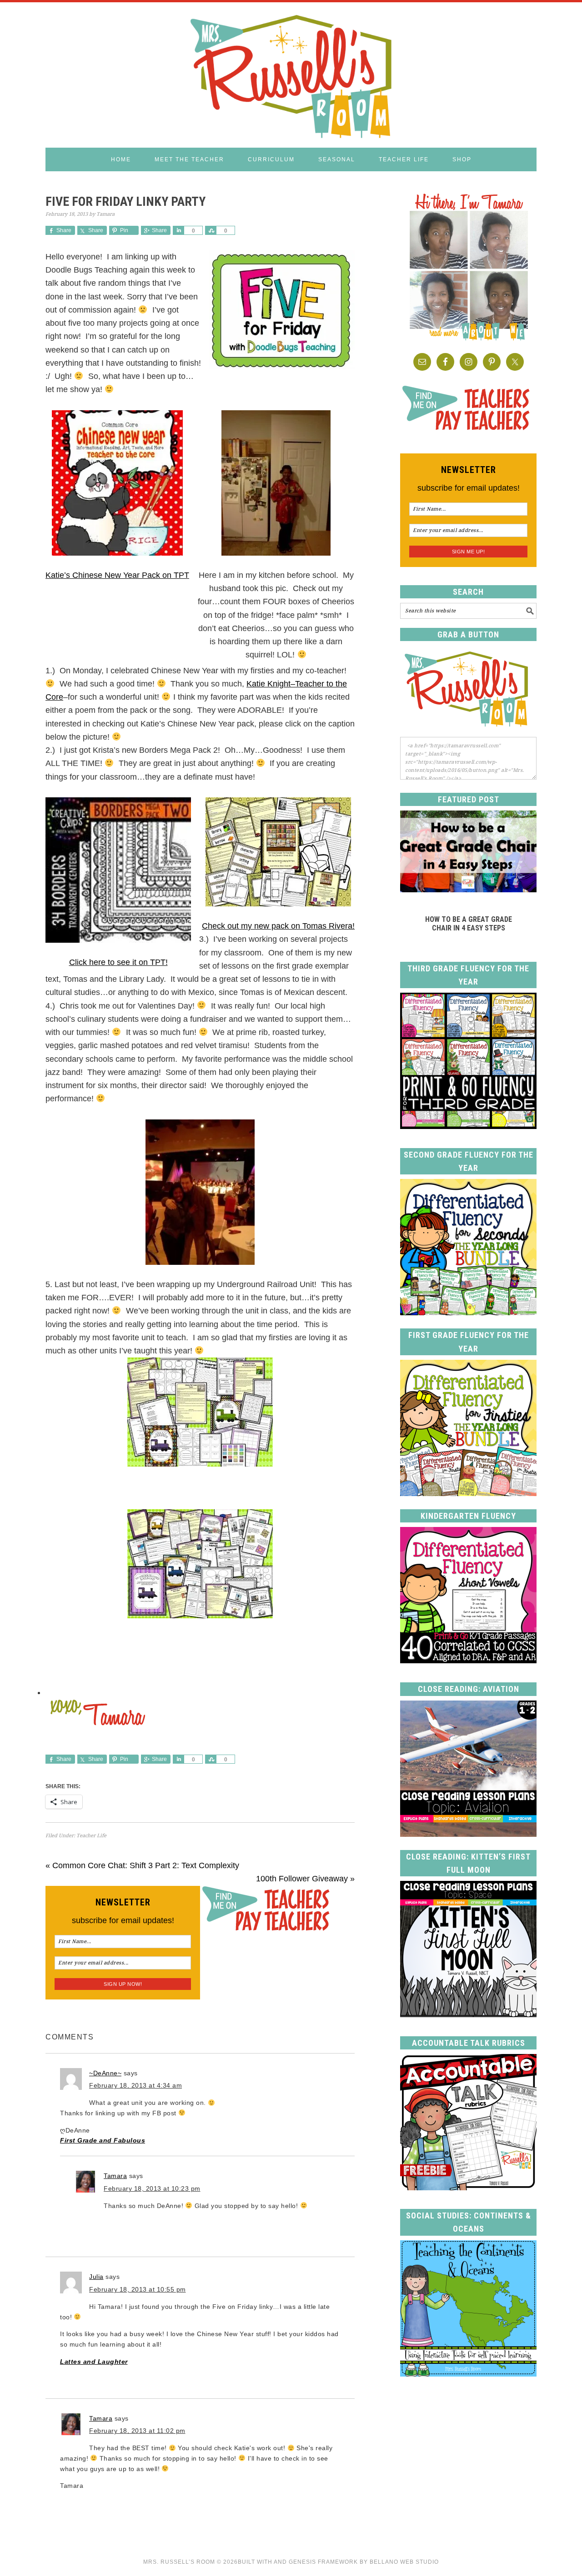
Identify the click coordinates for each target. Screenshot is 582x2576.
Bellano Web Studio (404, 2562)
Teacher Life (91, 1836)
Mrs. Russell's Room (291, 75)
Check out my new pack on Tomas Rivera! (278, 926)
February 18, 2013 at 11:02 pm (137, 2431)
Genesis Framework (323, 2562)
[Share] (178, 230)
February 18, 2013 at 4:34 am (135, 2085)
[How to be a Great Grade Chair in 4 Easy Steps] (468, 890)
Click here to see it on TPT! (118, 962)
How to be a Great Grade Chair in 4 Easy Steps (469, 924)
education (122, 1667)
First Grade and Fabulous (103, 2140)
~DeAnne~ (105, 2073)
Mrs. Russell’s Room (179, 2562)
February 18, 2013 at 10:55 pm (138, 2289)
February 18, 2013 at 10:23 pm (152, 2188)
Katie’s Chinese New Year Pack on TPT (117, 575)
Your (54, 1667)
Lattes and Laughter (94, 2362)
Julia (96, 2277)
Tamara (115, 2176)
